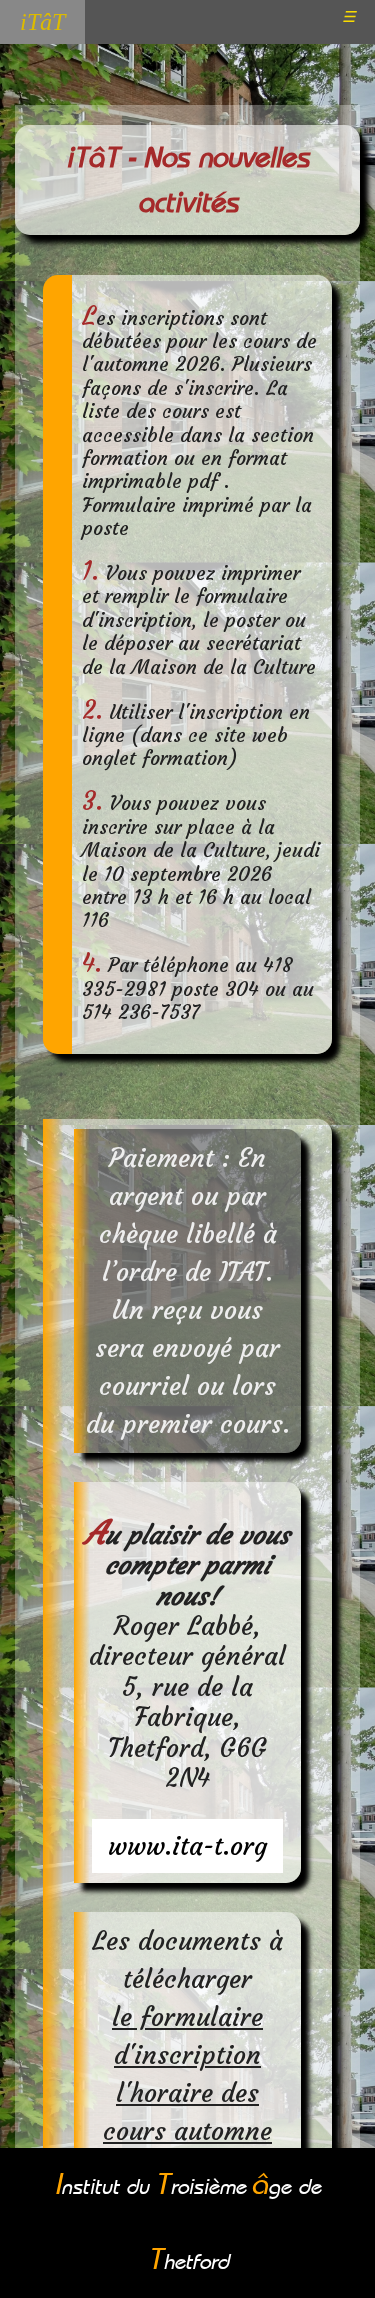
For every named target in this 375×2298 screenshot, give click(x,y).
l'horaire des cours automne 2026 (187, 2131)
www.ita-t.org (187, 1846)
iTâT (42, 21)
